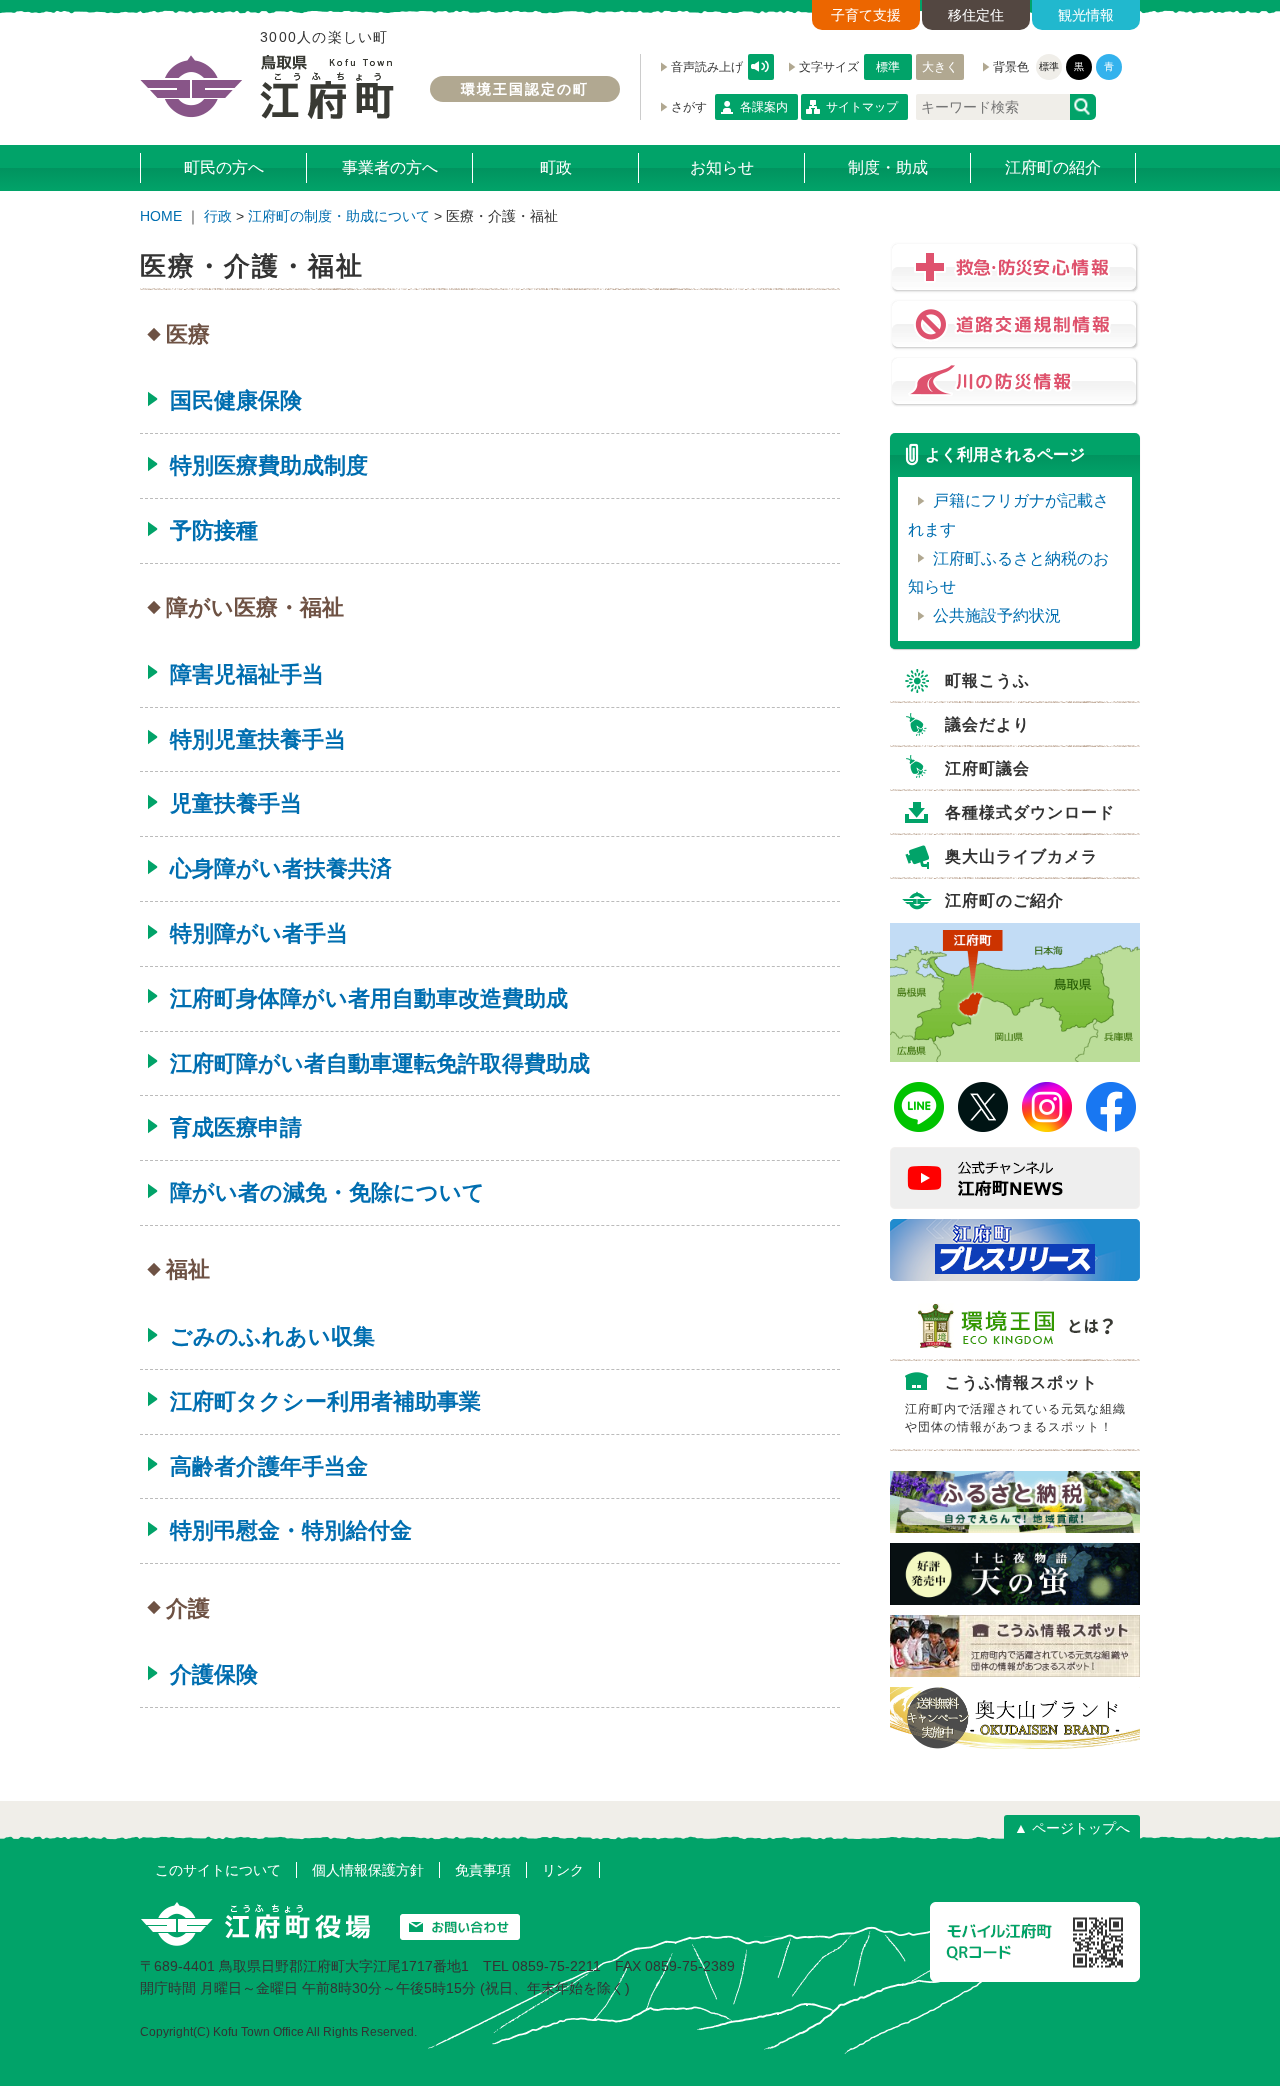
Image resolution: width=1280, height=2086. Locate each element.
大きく (940, 67)
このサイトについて (218, 1870)
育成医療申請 (236, 1127)
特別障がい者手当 (259, 933)
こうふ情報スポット (1015, 1404)
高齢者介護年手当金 (269, 1466)
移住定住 (976, 15)
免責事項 (483, 1870)
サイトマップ (862, 107)
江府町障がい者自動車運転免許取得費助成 (380, 1063)
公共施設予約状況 (997, 615)
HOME (161, 216)
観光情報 (1086, 15)
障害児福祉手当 (247, 674)
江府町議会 (987, 768)
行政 (218, 216)
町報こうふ (987, 680)
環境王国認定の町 (525, 89)
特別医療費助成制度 (269, 465)
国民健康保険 (236, 400)
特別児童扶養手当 (258, 739)
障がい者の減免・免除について (327, 1192)
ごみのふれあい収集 (272, 1336)
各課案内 (764, 107)
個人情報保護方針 (368, 1870)
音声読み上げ (761, 67)
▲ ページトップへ (1072, 1828)
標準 (888, 67)
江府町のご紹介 (1004, 900)
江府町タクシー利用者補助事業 (325, 1401)
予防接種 (214, 530)
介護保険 (214, 1674)
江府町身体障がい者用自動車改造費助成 (369, 998)
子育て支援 (866, 15)
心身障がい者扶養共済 (281, 868)
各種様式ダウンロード (1030, 812)
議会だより (987, 724)
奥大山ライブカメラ (1021, 856)
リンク (563, 1870)
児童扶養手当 (236, 803)
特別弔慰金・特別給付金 (291, 1530)
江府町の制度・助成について (339, 216)
